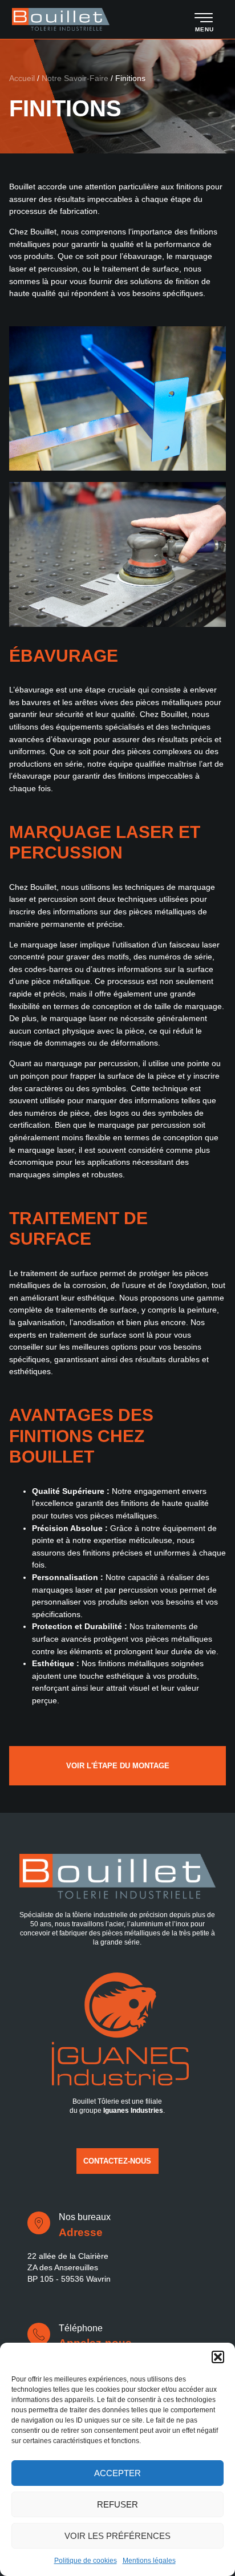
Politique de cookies (86, 2561)
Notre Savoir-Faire (75, 78)
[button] (218, 2357)
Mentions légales (149, 2561)
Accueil (22, 78)
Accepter (117, 2473)
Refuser (117, 2504)
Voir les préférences (117, 2536)
